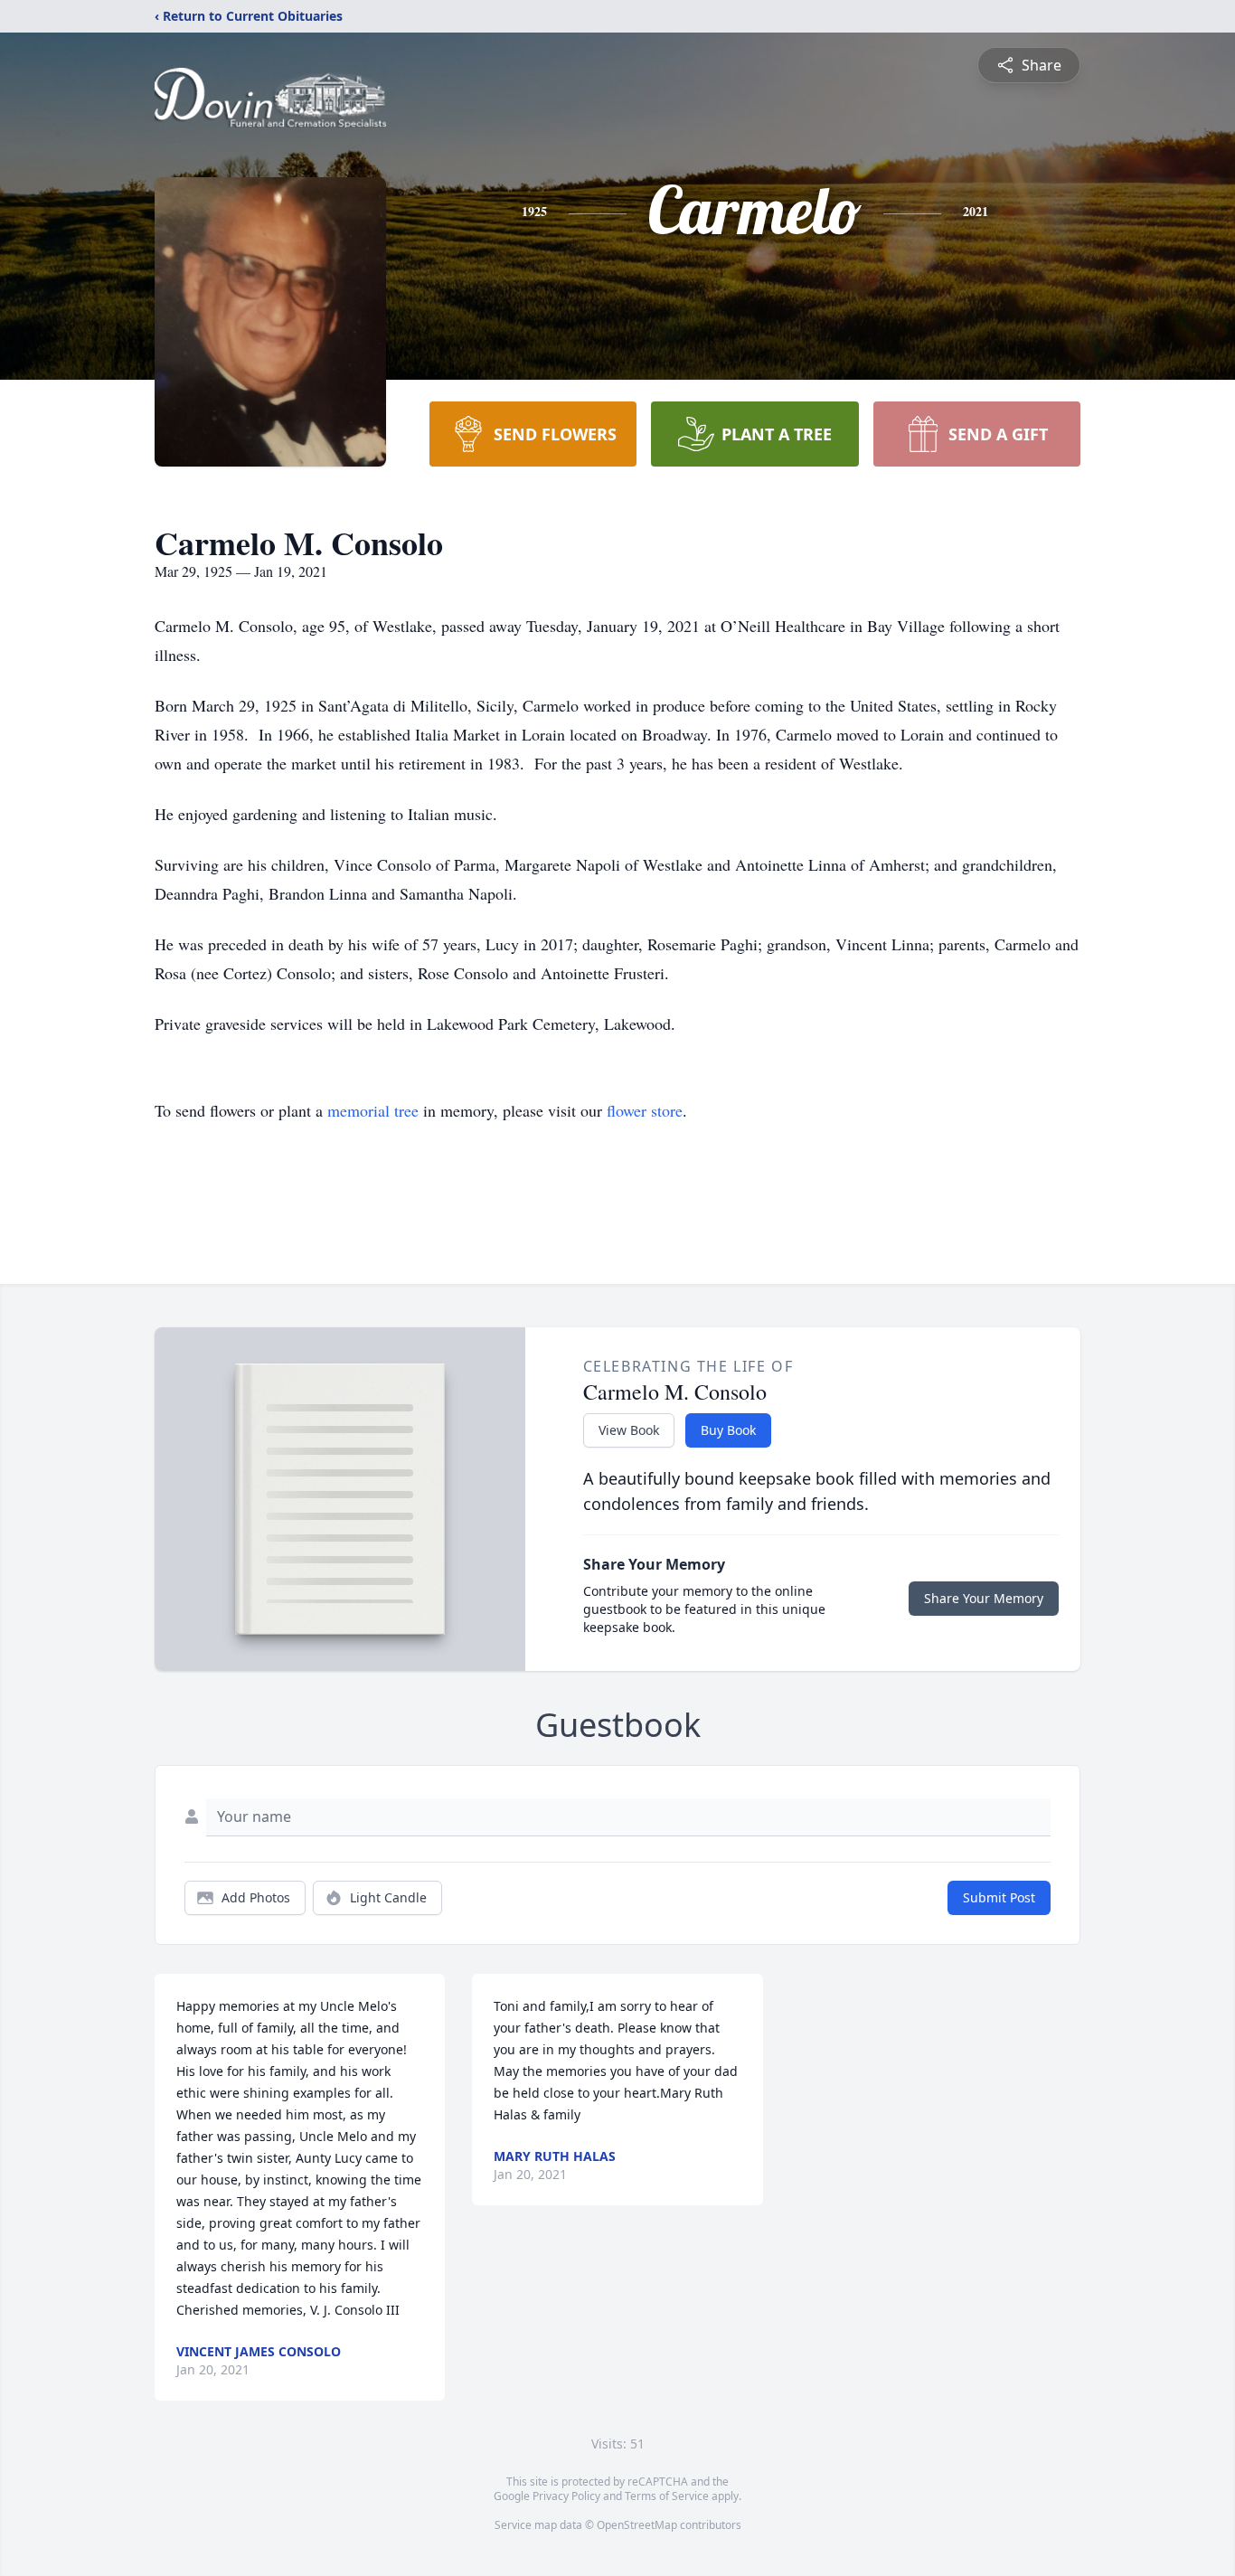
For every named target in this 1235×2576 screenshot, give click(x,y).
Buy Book (728, 1430)
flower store (645, 1110)
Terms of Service (667, 2496)
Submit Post (999, 1897)
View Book (629, 1430)
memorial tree (373, 1110)
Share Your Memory (984, 1598)
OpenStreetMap (637, 2525)
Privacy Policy (566, 2496)
